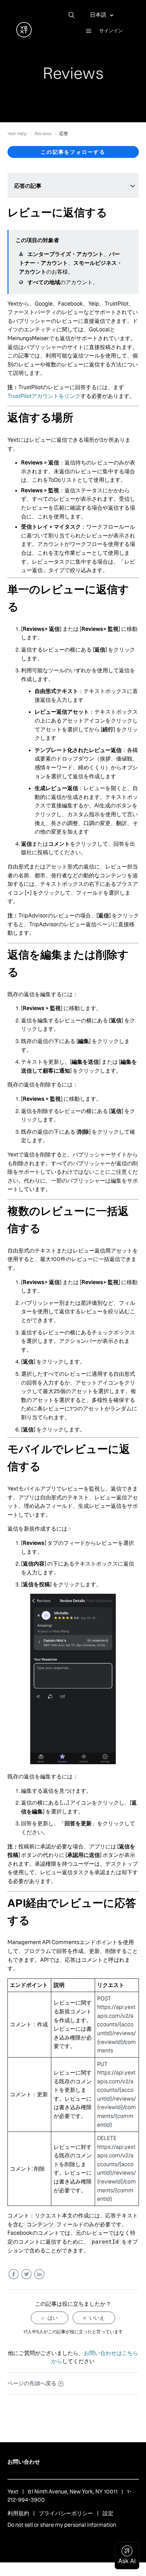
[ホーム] (24, 35)
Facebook (13, 2274)
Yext (13, 2492)
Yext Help (17, 134)
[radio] (50, 2318)
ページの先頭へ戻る (32, 2383)
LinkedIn (39, 2274)
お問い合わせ (24, 2462)
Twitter (26, 2274)
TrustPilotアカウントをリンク (44, 396)
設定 (108, 2513)
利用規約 (18, 2513)
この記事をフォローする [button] (73, 152)
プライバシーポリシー (66, 2513)
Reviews (43, 134)
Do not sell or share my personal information (62, 2525)
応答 (64, 134)
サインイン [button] (111, 31)
